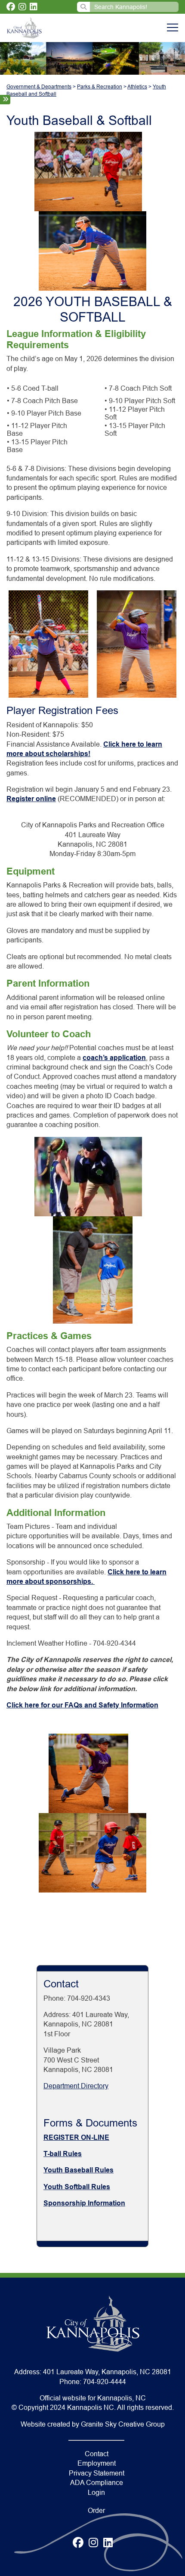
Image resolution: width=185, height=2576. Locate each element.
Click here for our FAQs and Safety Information (82, 1705)
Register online (31, 799)
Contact (97, 2454)
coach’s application (114, 1058)
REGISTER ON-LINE (76, 2137)
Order (96, 2511)
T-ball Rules (63, 2154)
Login (96, 2492)
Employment (97, 2463)
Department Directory (76, 2086)
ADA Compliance (97, 2483)
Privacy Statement (97, 2473)
